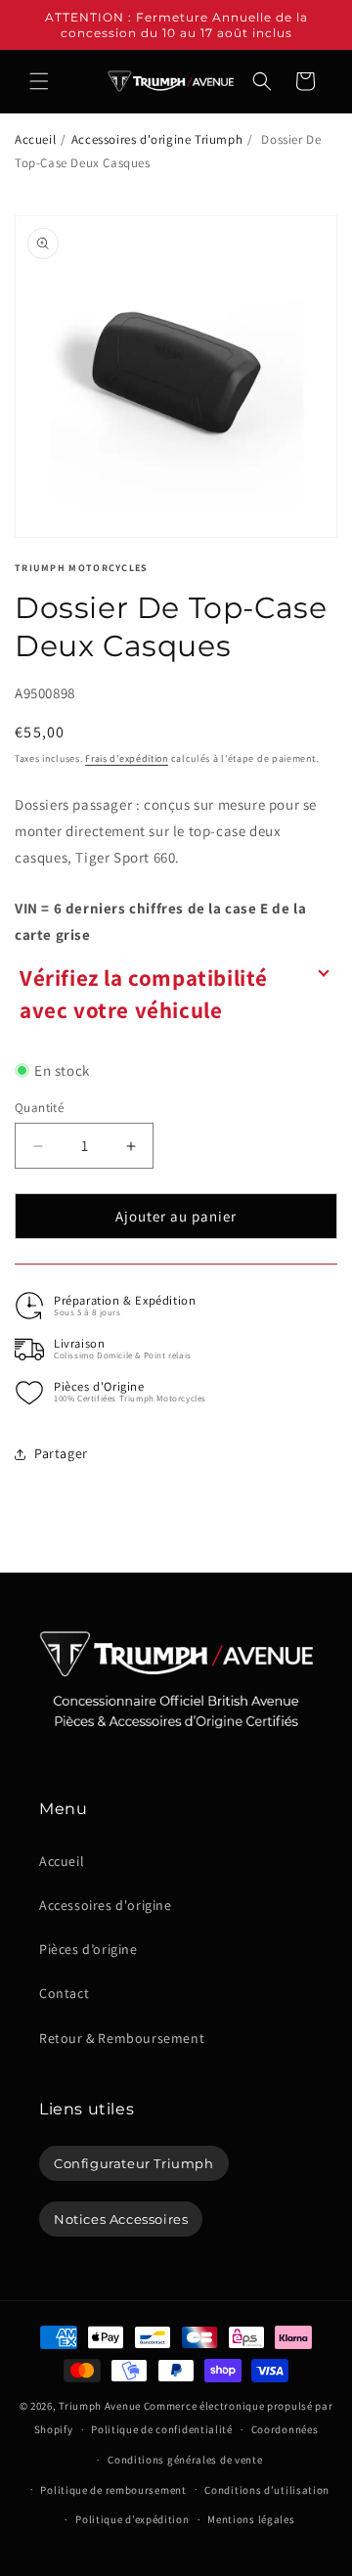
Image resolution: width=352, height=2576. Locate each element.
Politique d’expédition (132, 2519)
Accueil (35, 139)
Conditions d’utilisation (267, 2490)
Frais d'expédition (127, 758)
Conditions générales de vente (185, 2460)
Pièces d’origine (88, 1949)
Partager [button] (61, 1453)
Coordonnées (285, 2429)
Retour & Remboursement (122, 2038)
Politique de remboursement (113, 2490)
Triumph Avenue (100, 2406)
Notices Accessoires (121, 2219)
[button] (39, 81)
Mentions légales (251, 2519)
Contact (64, 1993)
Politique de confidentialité (162, 2429)
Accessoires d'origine (106, 1905)
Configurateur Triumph (134, 2163)
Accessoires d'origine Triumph (157, 139)
